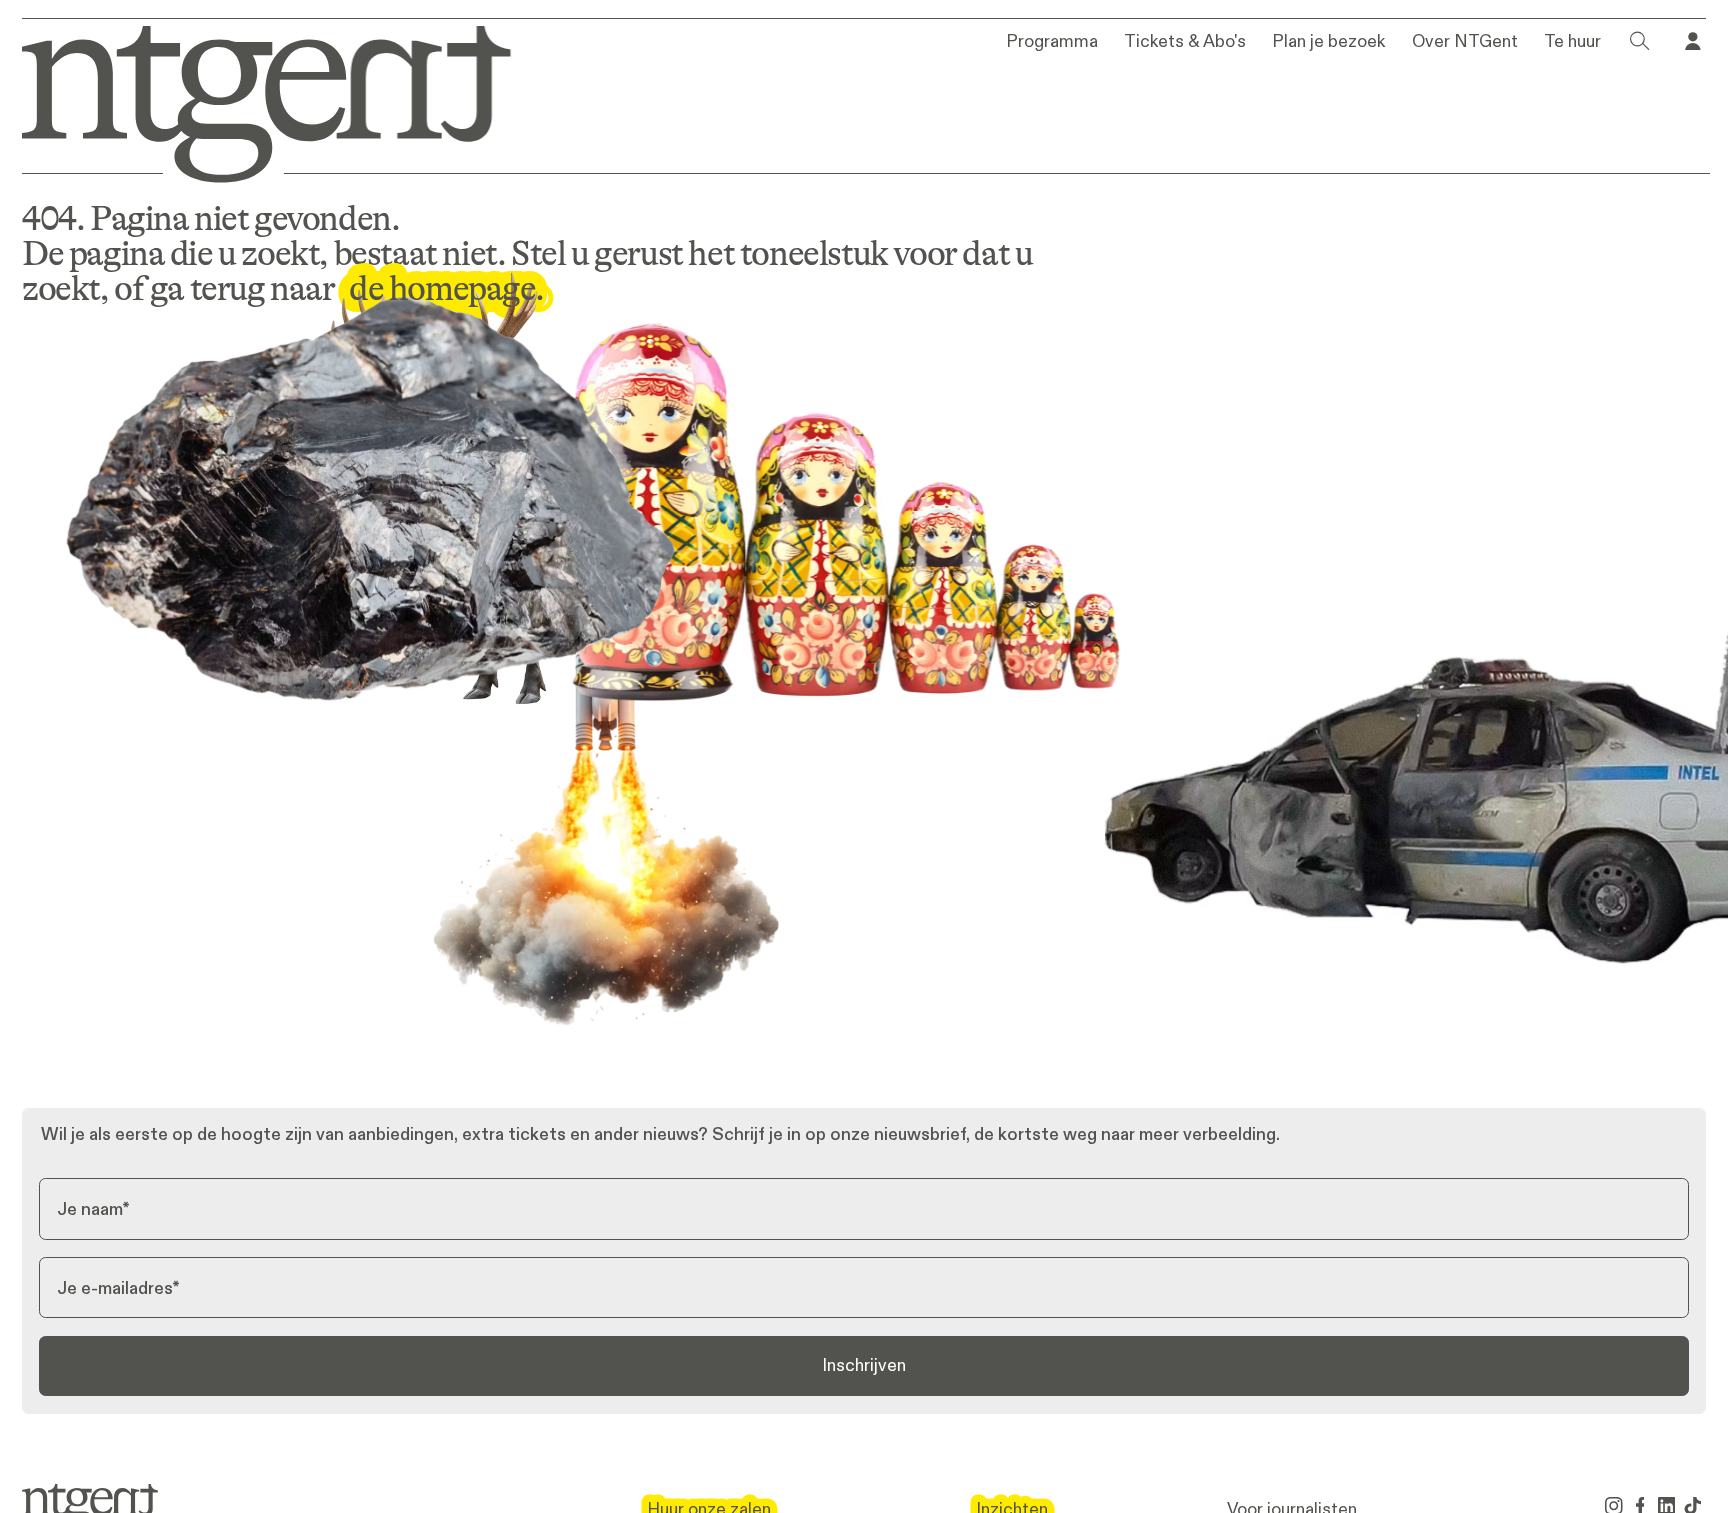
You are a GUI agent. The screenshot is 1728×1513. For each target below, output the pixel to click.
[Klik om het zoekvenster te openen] (1640, 41)
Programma (1052, 42)
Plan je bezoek (1328, 42)
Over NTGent (1465, 42)
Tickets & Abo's (1185, 42)
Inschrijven (864, 1365)
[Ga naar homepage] (251, 100)
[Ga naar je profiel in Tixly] (1693, 41)
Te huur (1572, 42)
